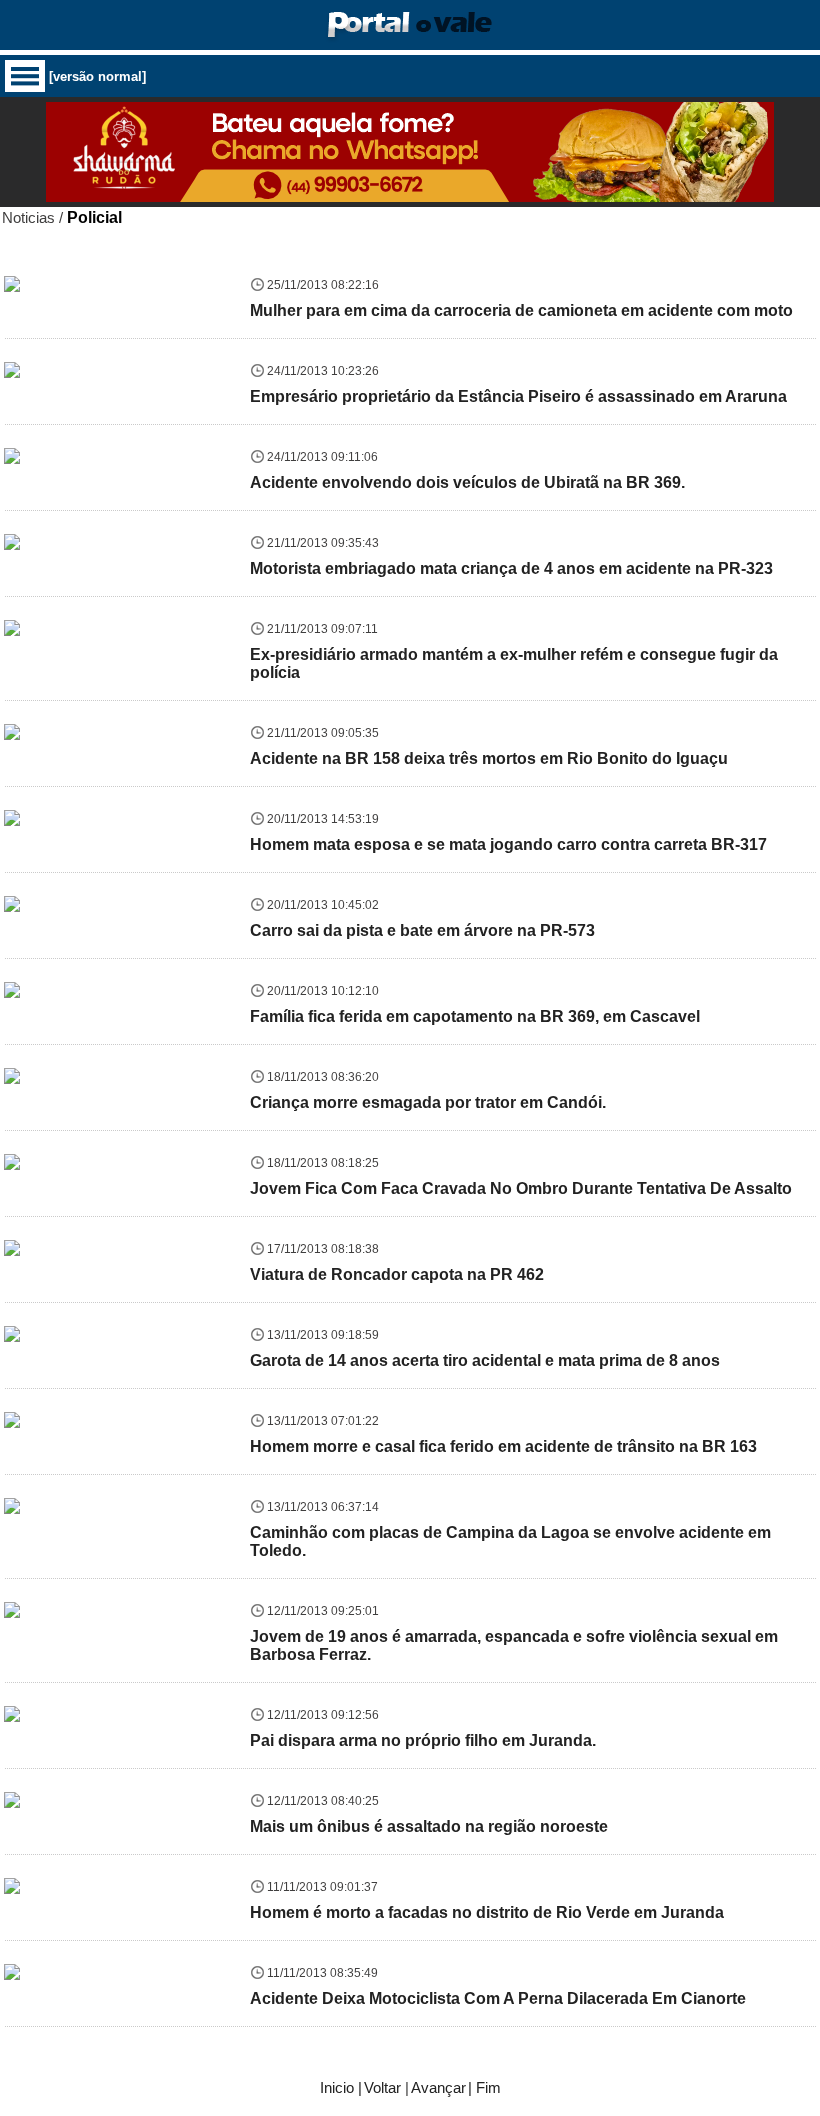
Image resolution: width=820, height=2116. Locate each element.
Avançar (438, 2087)
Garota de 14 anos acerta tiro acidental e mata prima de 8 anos (485, 1360)
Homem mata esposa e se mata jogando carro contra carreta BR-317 (508, 844)
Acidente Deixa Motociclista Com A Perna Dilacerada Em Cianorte (498, 1998)
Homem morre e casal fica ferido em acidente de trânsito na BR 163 (503, 1446)
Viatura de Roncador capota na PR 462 (397, 1274)
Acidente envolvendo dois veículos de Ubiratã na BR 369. (467, 482)
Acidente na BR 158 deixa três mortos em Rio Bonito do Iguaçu (489, 758)
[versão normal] (97, 76)
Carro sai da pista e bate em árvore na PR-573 (422, 930)
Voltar (382, 2087)
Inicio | (341, 2087)
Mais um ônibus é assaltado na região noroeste (429, 1826)
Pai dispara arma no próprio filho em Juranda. (423, 1740)
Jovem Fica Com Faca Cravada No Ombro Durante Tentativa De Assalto (521, 1188)
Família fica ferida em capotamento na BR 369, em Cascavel (475, 1016)
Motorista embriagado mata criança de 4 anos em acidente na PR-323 (511, 568)
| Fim (484, 2087)
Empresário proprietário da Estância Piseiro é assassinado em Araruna (518, 396)
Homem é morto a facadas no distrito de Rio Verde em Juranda (487, 1912)
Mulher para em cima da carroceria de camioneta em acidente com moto (521, 310)
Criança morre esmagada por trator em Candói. (428, 1102)
